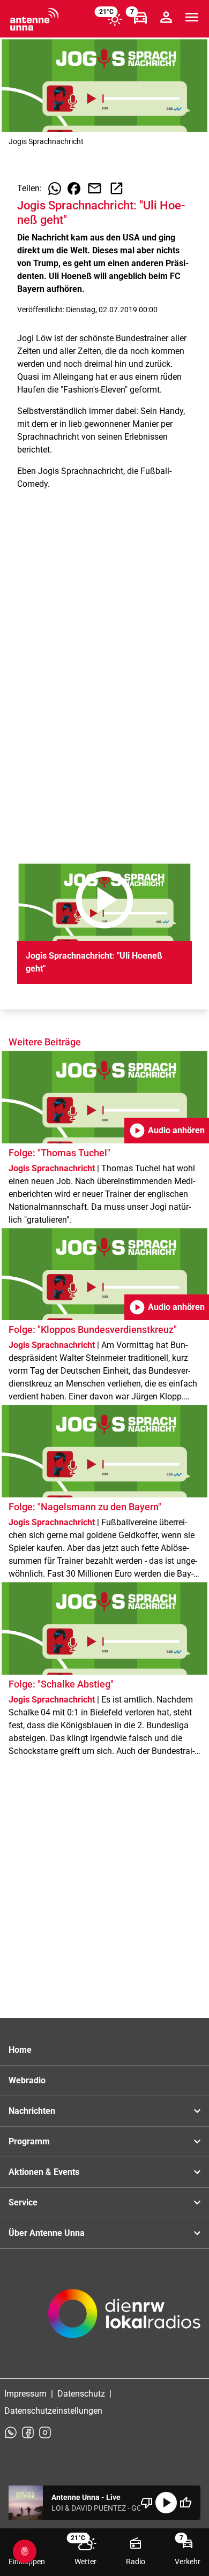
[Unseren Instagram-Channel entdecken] (45, 2432)
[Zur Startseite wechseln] (34, 19)
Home (20, 2050)
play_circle (166, 2503)
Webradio (27, 2080)
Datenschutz (81, 2394)
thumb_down (147, 2503)
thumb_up (185, 2503)
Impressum (25, 2394)
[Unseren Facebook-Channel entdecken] (28, 2432)
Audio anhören (167, 1131)
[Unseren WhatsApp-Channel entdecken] (11, 2432)
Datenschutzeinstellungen (53, 2411)
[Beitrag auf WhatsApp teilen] (55, 189)
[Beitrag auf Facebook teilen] (74, 189)
